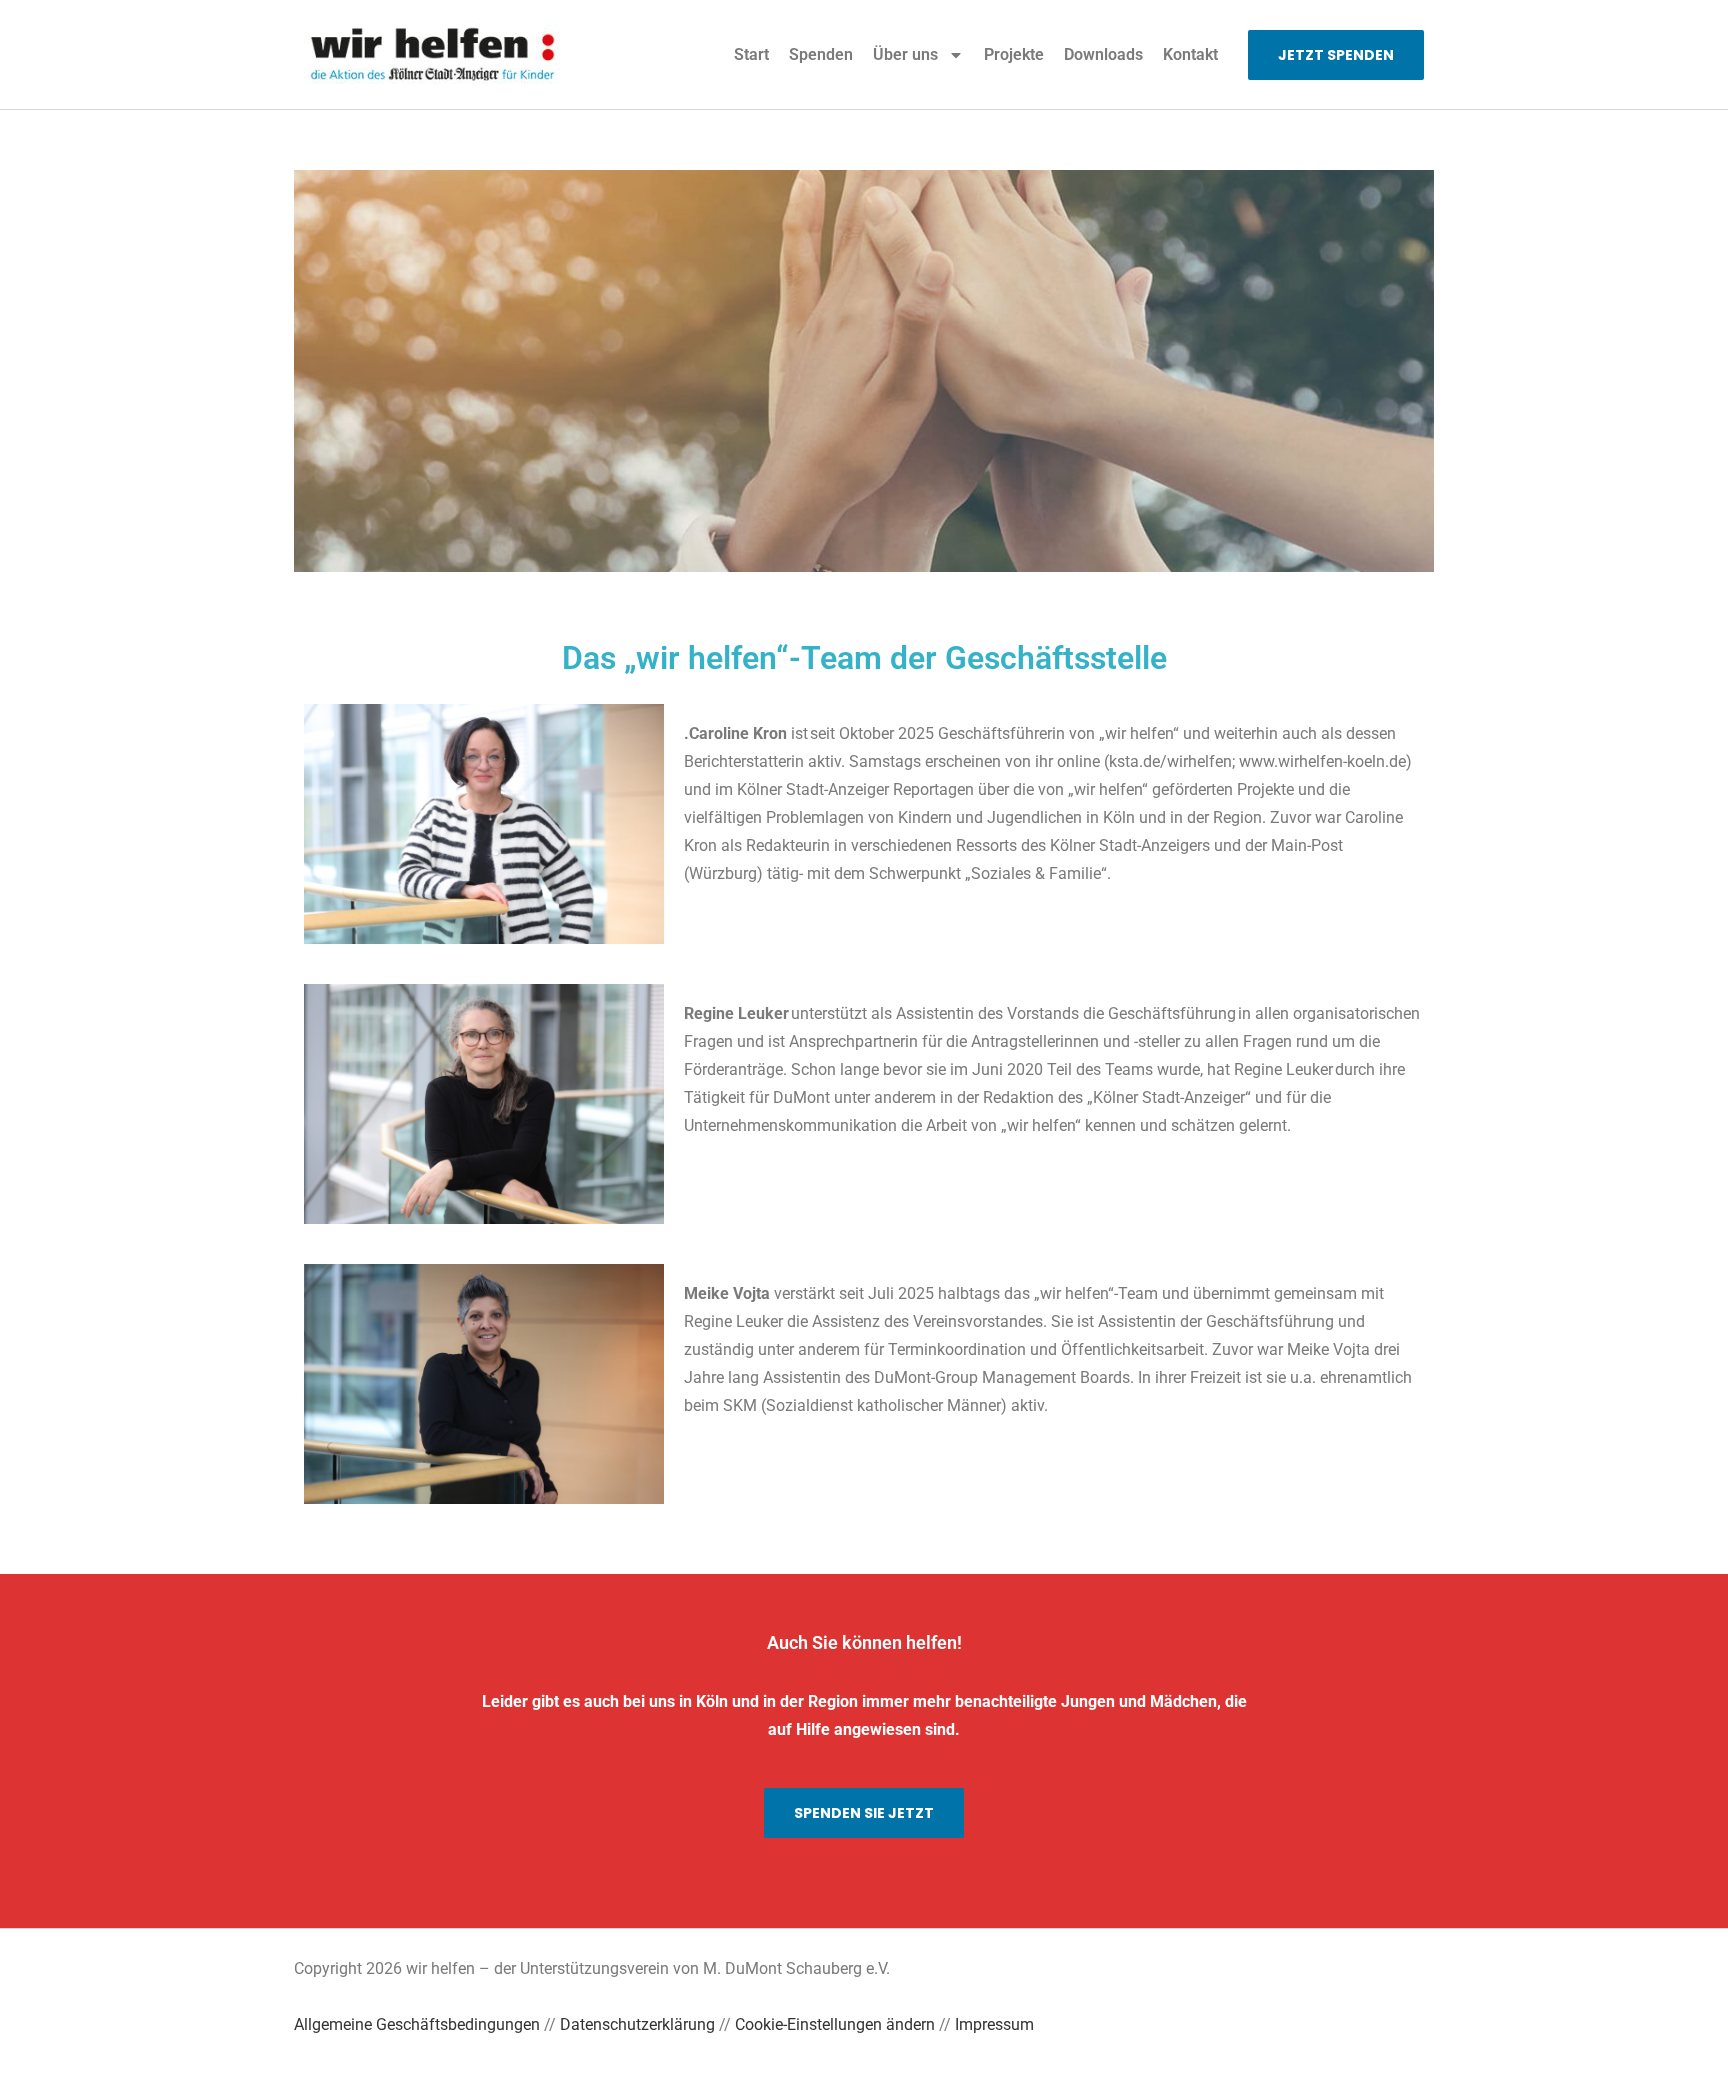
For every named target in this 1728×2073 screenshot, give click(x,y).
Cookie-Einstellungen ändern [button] (835, 2024)
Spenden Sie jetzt (864, 1813)
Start (751, 54)
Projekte (1014, 54)
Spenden (821, 54)
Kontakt (1190, 54)
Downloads (1103, 54)
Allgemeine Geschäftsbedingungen (417, 2024)
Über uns (905, 54)
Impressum (994, 2024)
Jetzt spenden (1336, 55)
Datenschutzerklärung (637, 2024)
